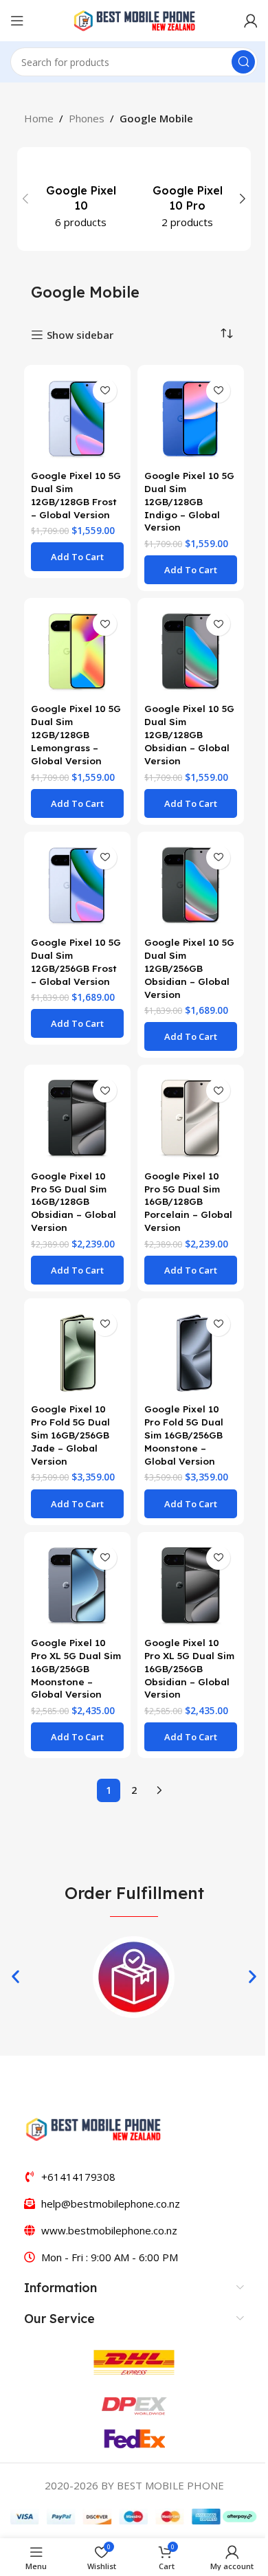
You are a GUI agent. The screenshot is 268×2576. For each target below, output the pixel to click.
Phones (87, 118)
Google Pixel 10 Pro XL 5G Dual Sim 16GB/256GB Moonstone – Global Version (76, 1668)
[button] (25, 199)
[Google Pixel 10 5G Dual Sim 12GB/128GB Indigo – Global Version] (191, 418)
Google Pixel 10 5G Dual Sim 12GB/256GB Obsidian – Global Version (189, 968)
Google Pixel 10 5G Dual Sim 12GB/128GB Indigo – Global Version (189, 501)
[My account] (251, 21)
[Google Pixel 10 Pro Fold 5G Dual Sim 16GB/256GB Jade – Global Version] (77, 1352)
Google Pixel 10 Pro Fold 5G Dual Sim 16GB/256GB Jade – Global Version (70, 1435)
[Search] (243, 62)
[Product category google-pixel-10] (81, 199)
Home (39, 118)
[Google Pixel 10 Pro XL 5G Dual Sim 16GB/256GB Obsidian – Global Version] (191, 1585)
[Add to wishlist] (105, 391)
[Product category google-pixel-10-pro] (187, 199)
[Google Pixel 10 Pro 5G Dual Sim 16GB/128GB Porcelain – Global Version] (191, 1118)
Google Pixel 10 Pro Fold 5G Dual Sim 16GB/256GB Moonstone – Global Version (184, 1435)
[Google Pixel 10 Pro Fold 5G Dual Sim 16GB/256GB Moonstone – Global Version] (191, 1352)
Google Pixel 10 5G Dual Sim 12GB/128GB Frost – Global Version (76, 495)
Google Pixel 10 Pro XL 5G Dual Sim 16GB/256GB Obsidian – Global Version (189, 1668)
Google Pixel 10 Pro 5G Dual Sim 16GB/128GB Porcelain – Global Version (188, 1202)
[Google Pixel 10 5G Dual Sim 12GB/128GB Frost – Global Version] (77, 418)
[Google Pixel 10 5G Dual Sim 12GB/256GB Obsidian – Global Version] (191, 885)
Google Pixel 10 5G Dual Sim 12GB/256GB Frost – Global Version (76, 962)
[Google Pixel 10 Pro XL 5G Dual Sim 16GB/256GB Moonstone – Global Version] (77, 1585)
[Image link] (93, 2128)
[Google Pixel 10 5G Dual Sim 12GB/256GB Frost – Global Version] (77, 885)
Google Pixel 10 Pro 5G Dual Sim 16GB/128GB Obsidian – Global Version (74, 1202)
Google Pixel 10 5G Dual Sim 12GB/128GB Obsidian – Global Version (189, 734)
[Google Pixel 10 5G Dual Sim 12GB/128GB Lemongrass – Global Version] (77, 651)
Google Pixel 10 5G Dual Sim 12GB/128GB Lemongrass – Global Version (76, 734)
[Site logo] (134, 19)
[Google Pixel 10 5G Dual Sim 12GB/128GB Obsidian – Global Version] (191, 651)
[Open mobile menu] (17, 21)
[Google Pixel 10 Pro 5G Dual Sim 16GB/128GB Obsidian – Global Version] (77, 1118)
